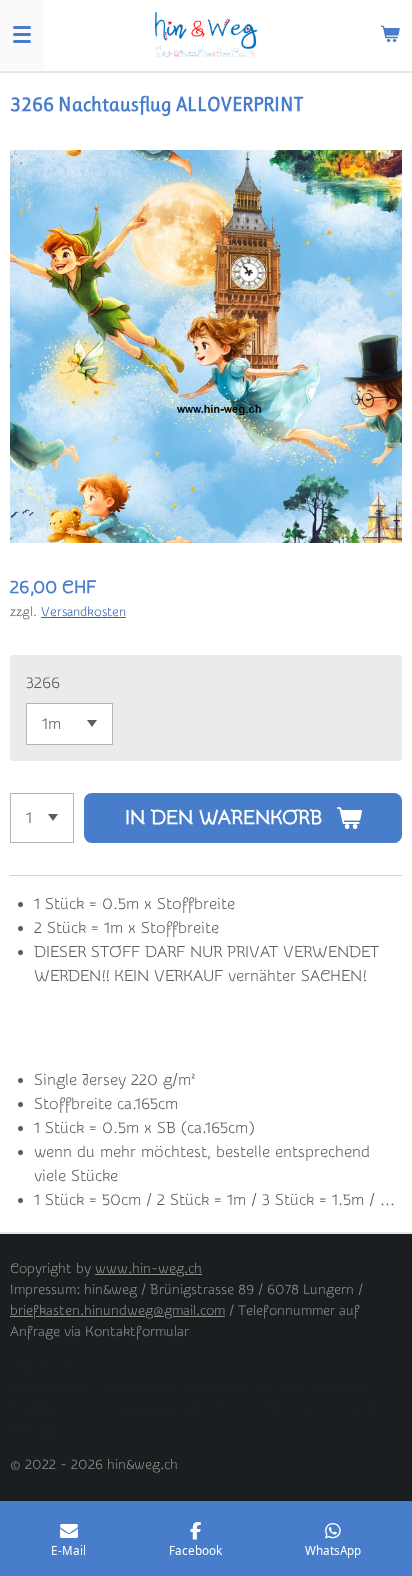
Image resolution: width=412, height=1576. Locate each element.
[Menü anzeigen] (22, 35)
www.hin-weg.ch (148, 1269)
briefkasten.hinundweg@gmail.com (117, 1311)
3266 (43, 683)
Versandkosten (83, 611)
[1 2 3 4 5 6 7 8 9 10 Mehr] (42, 818)
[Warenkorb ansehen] (390, 35)
